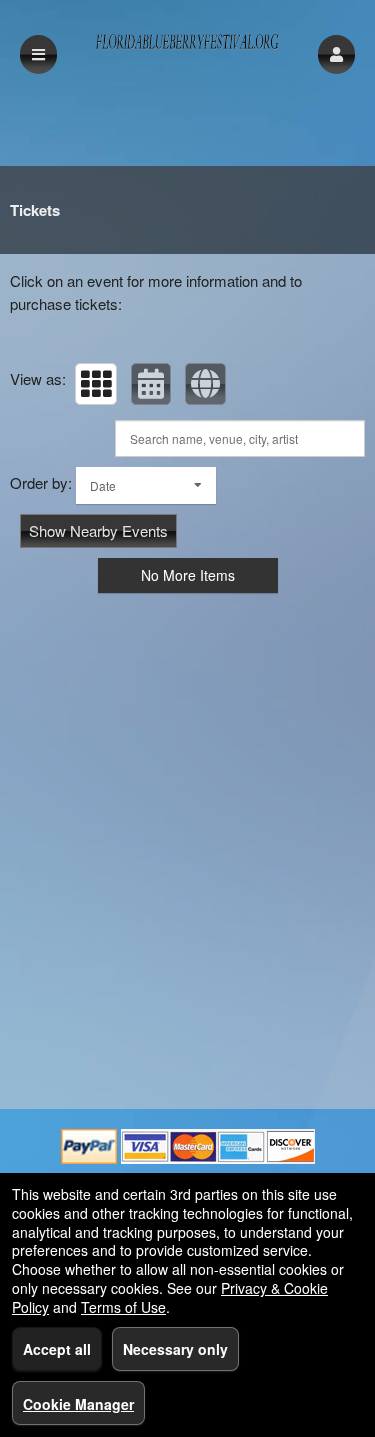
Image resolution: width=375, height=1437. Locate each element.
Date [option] (103, 485)
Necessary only (175, 1349)
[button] (336, 54)
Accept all (57, 1349)
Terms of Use (123, 1307)
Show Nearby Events (98, 530)
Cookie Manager (78, 1404)
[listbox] (146, 485)
